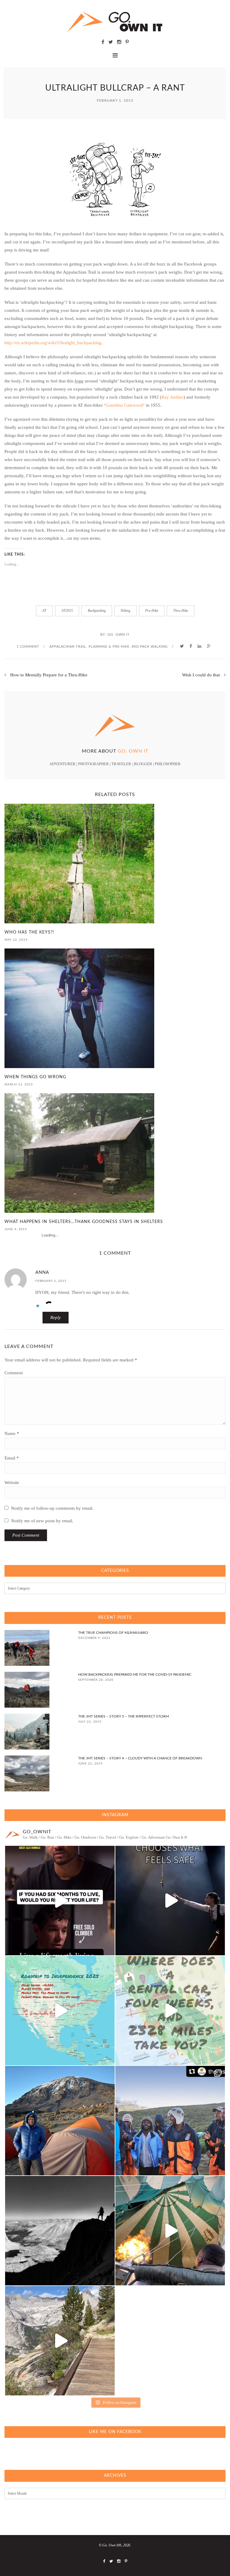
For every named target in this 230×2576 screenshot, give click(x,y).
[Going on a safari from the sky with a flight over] (170, 2231)
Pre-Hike (152, 611)
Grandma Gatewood (124, 405)
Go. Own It (119, 635)
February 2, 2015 (51, 1281)
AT (44, 611)
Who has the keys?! (29, 932)
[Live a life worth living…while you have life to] (60, 1901)
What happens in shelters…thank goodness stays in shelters (84, 1222)
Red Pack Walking (150, 647)
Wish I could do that (201, 675)
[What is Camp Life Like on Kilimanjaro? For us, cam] (60, 2121)
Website (12, 1483)
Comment (14, 1373)
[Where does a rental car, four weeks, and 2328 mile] (170, 2011)
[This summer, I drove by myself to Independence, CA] (60, 2011)
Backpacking (97, 611)
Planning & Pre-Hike (109, 647)
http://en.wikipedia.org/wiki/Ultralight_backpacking (53, 343)
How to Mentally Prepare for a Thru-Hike (49, 675)
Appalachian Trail (68, 647)
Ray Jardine (172, 397)
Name (12, 1433)
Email (12, 1458)
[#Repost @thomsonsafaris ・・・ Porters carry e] (170, 2121)
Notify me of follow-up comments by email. (52, 1508)
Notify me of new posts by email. (42, 1521)
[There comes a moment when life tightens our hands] (170, 1901)
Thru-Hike (181, 611)
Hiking (125, 611)
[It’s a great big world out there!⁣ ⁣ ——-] (60, 2341)
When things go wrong (35, 1077)
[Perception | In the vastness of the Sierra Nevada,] (60, 2231)
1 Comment (28, 647)
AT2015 (67, 611)
